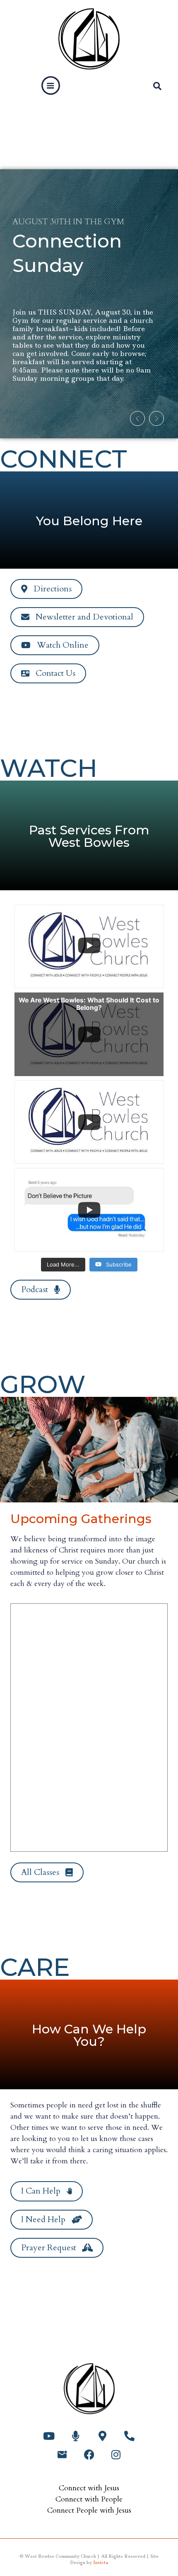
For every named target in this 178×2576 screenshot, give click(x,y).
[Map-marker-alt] (102, 2436)
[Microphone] (76, 2436)
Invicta (101, 2562)
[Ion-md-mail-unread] (62, 2455)
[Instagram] (116, 2455)
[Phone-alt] (129, 2436)
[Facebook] (89, 2455)
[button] (51, 86)
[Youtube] (49, 2436)
